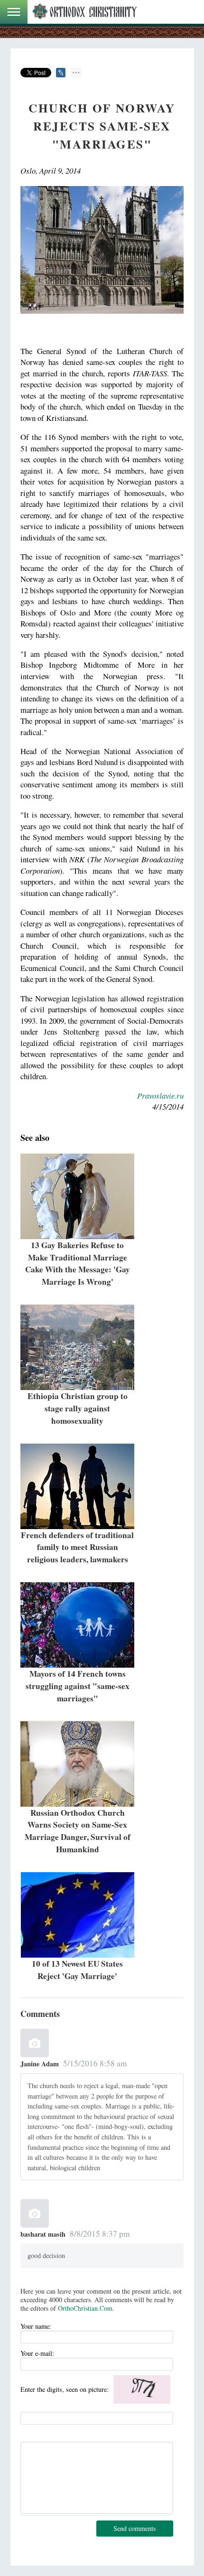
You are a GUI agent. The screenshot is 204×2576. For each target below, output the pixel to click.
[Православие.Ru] (84, 12)
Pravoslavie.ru (160, 1096)
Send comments (134, 2528)
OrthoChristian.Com (85, 2308)
